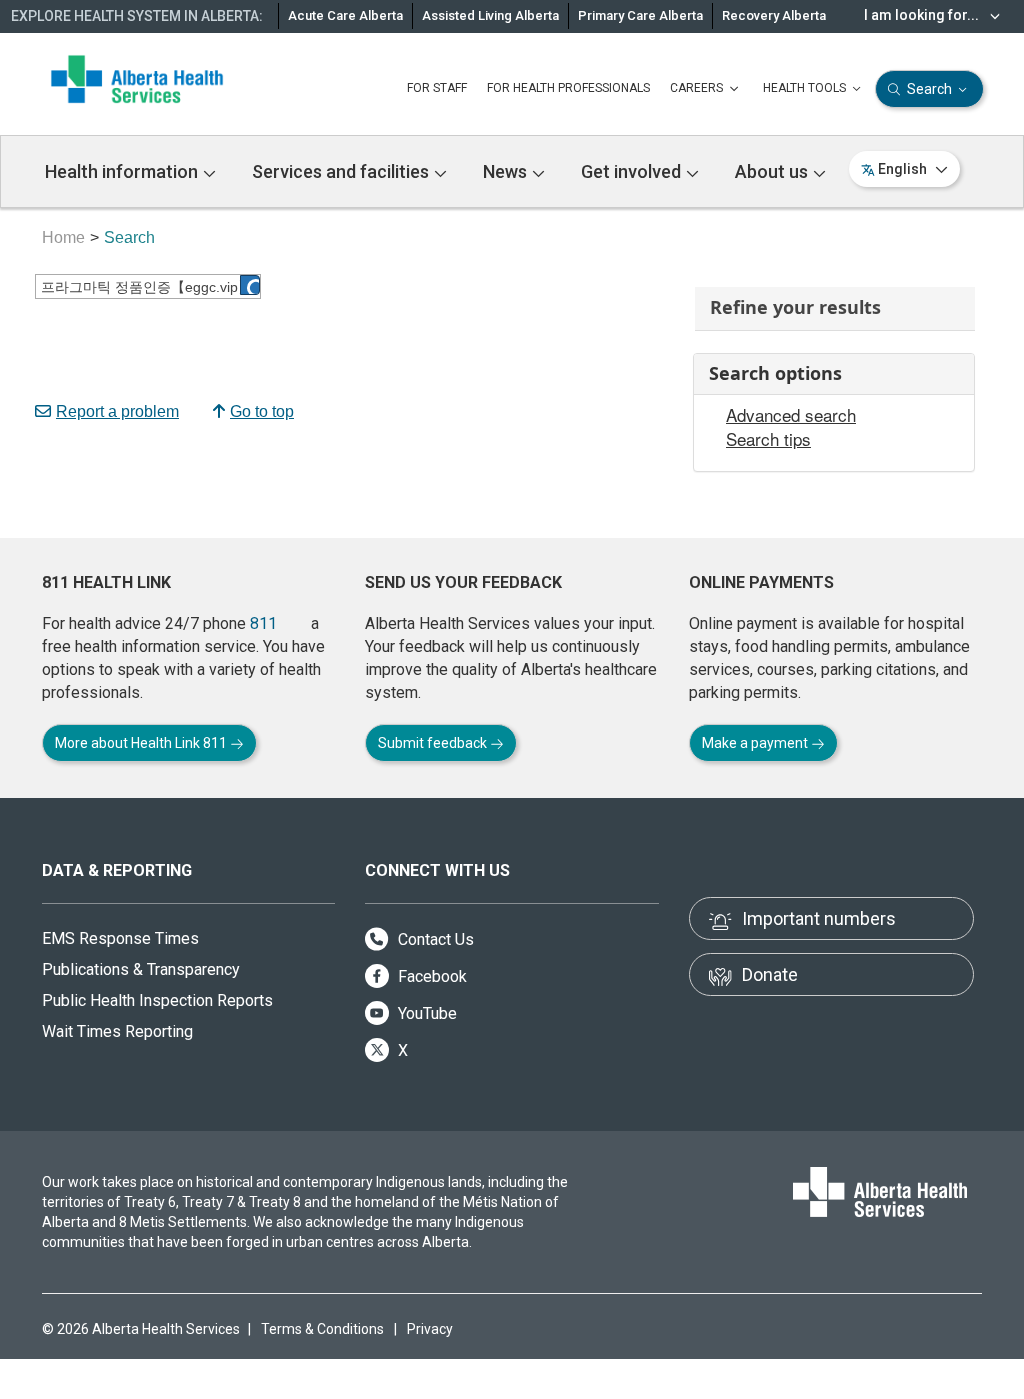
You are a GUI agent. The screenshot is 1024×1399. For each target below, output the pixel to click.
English (902, 169)
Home (63, 237)
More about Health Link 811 (142, 743)
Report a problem (117, 411)
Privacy (430, 1329)
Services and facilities (342, 171)
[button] (250, 285)
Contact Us (434, 939)
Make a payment (756, 743)
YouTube (425, 1013)
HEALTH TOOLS (806, 88)
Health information (123, 171)
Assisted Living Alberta (490, 15)
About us (773, 171)
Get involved (633, 171)
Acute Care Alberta (345, 15)
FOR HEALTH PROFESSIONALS (568, 88)
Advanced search (791, 415)
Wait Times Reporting (117, 1031)
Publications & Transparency (141, 969)
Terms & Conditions (322, 1329)
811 (263, 623)
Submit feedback (434, 743)
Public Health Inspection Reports (157, 1000)
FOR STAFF (437, 88)
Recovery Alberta (774, 15)
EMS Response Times (120, 938)
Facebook (430, 976)
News (507, 171)
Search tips (768, 439)
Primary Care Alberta (640, 15)
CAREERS (698, 88)
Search (929, 89)
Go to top (262, 411)
